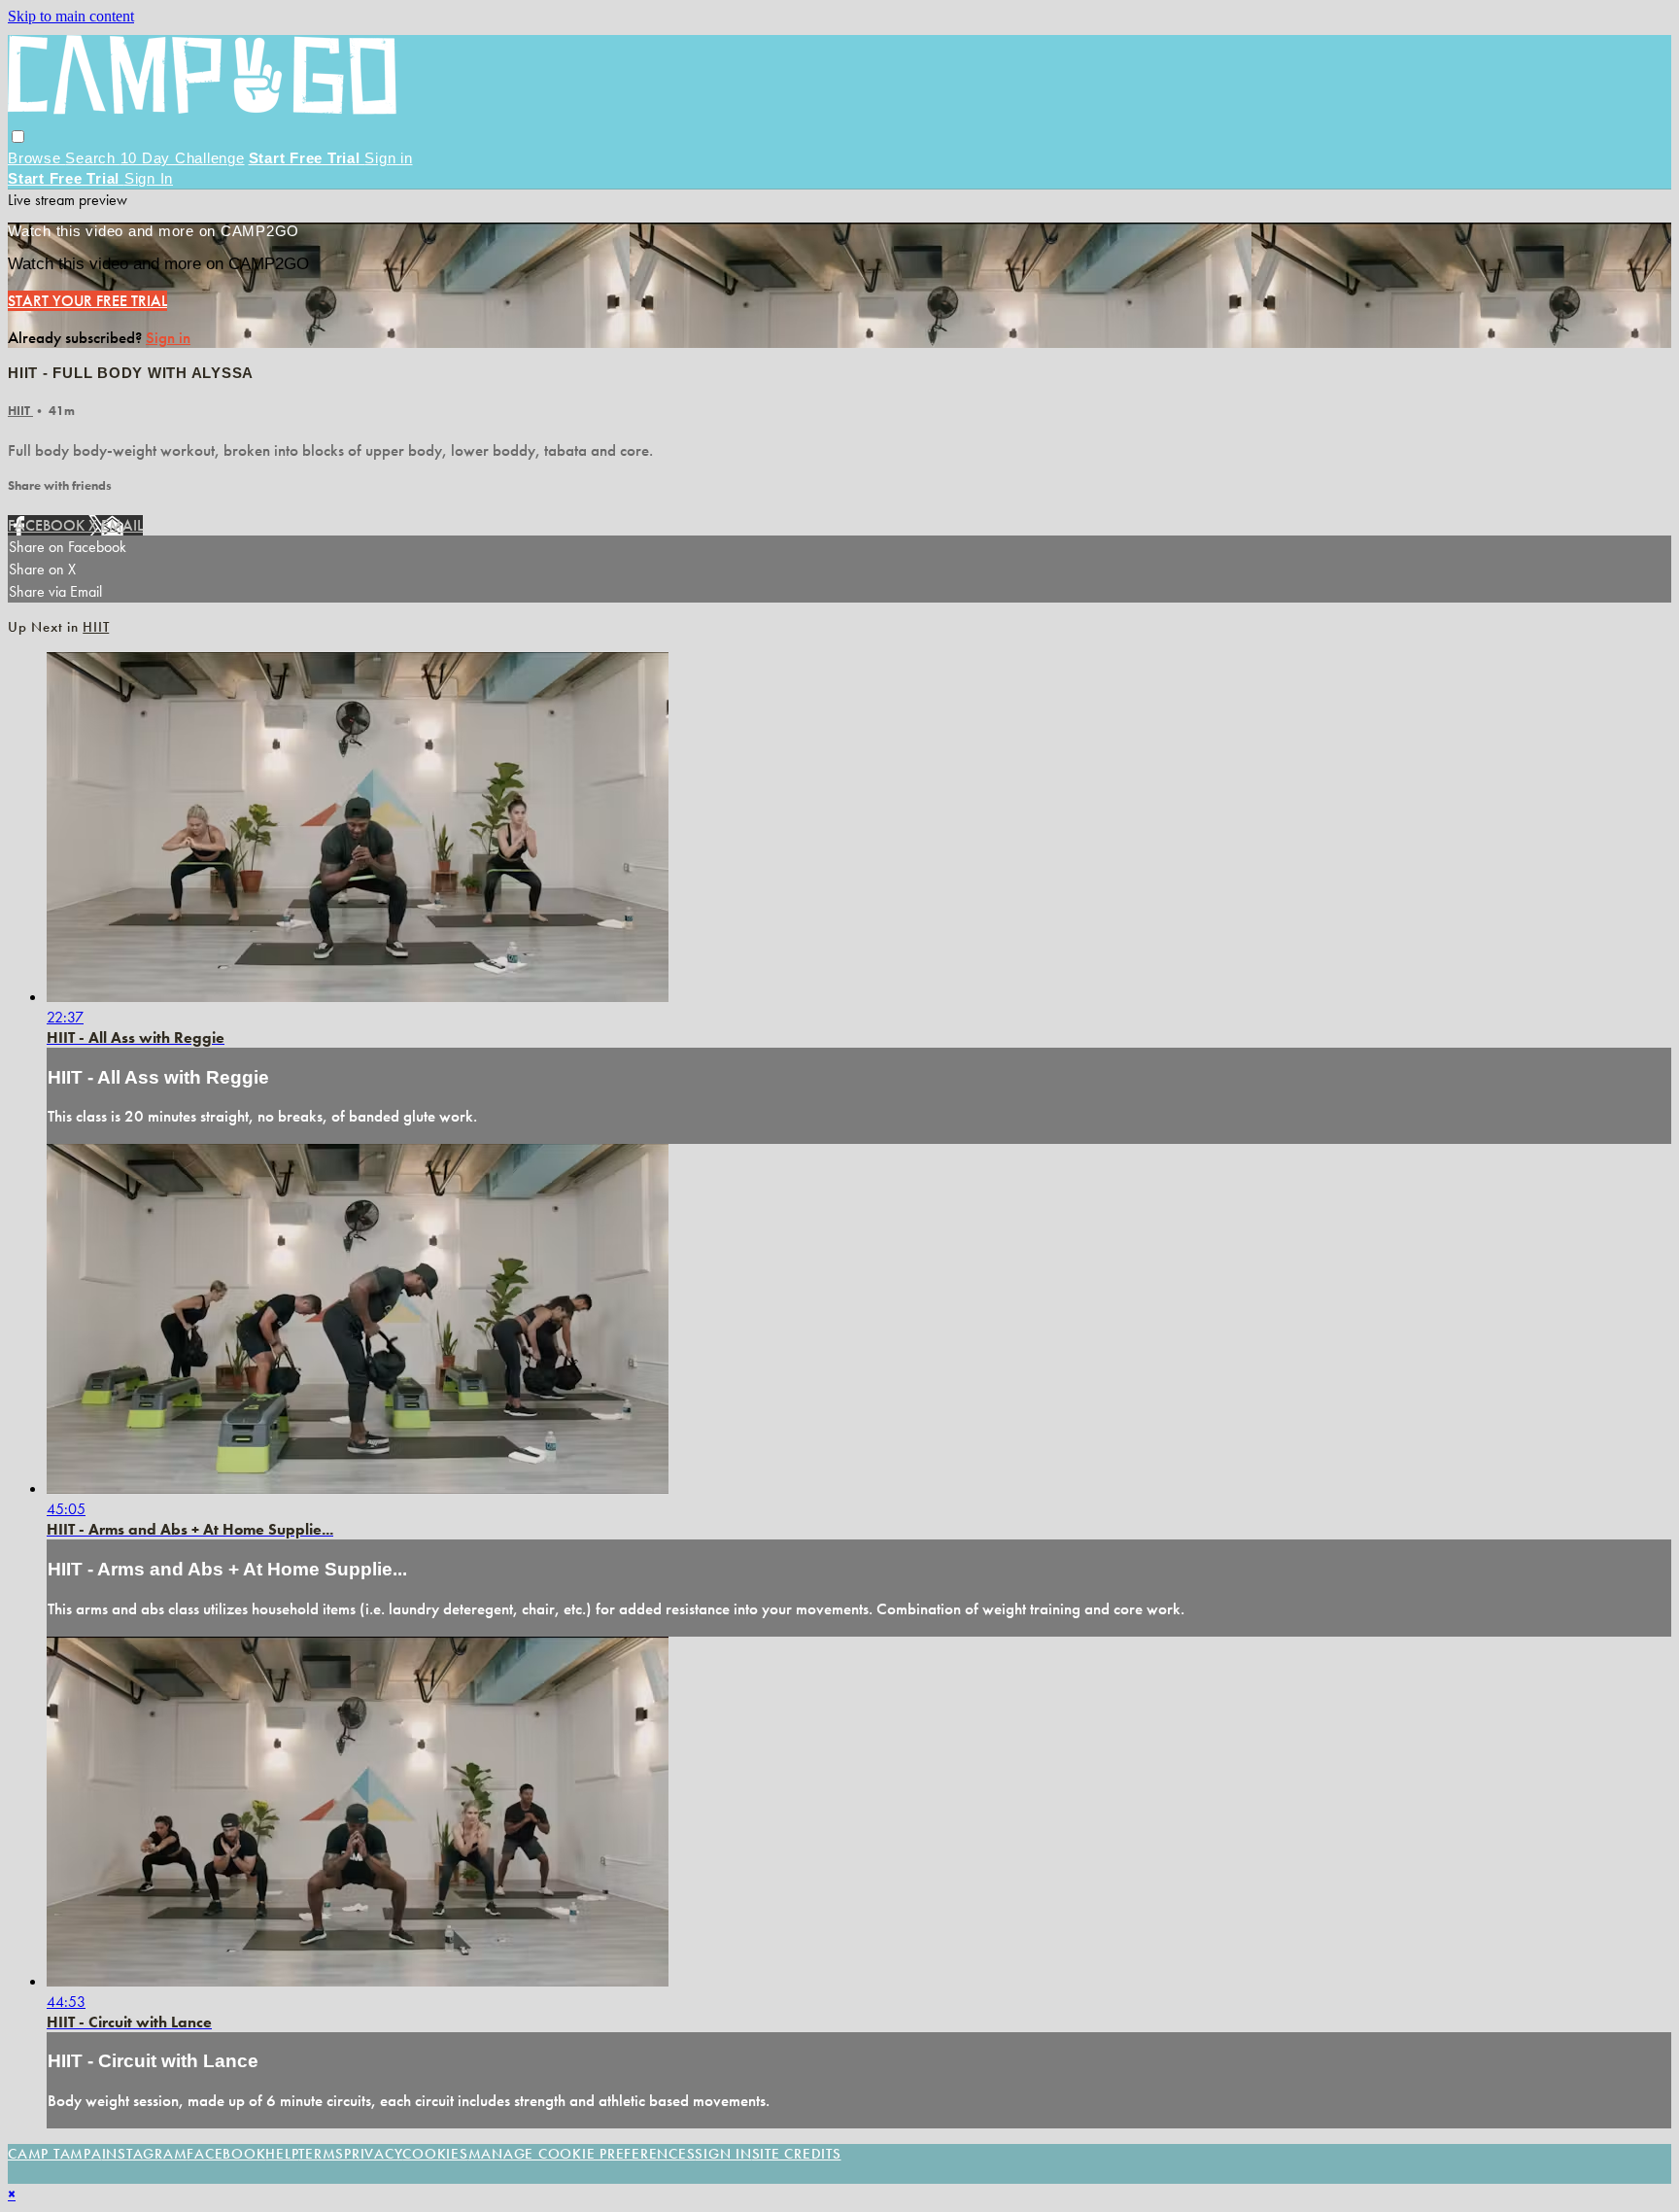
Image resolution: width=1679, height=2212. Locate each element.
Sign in (388, 158)
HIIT (20, 411)
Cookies (435, 2154)
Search (92, 158)
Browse (36, 158)
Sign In (149, 178)
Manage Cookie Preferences (582, 2154)
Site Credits (797, 2154)
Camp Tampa (55, 2154)
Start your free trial (87, 301)
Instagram (145, 2154)
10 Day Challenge (183, 158)
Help (282, 2154)
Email (122, 525)
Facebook (48, 525)
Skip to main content (71, 16)
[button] (18, 137)
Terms (321, 2154)
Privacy (373, 2154)
